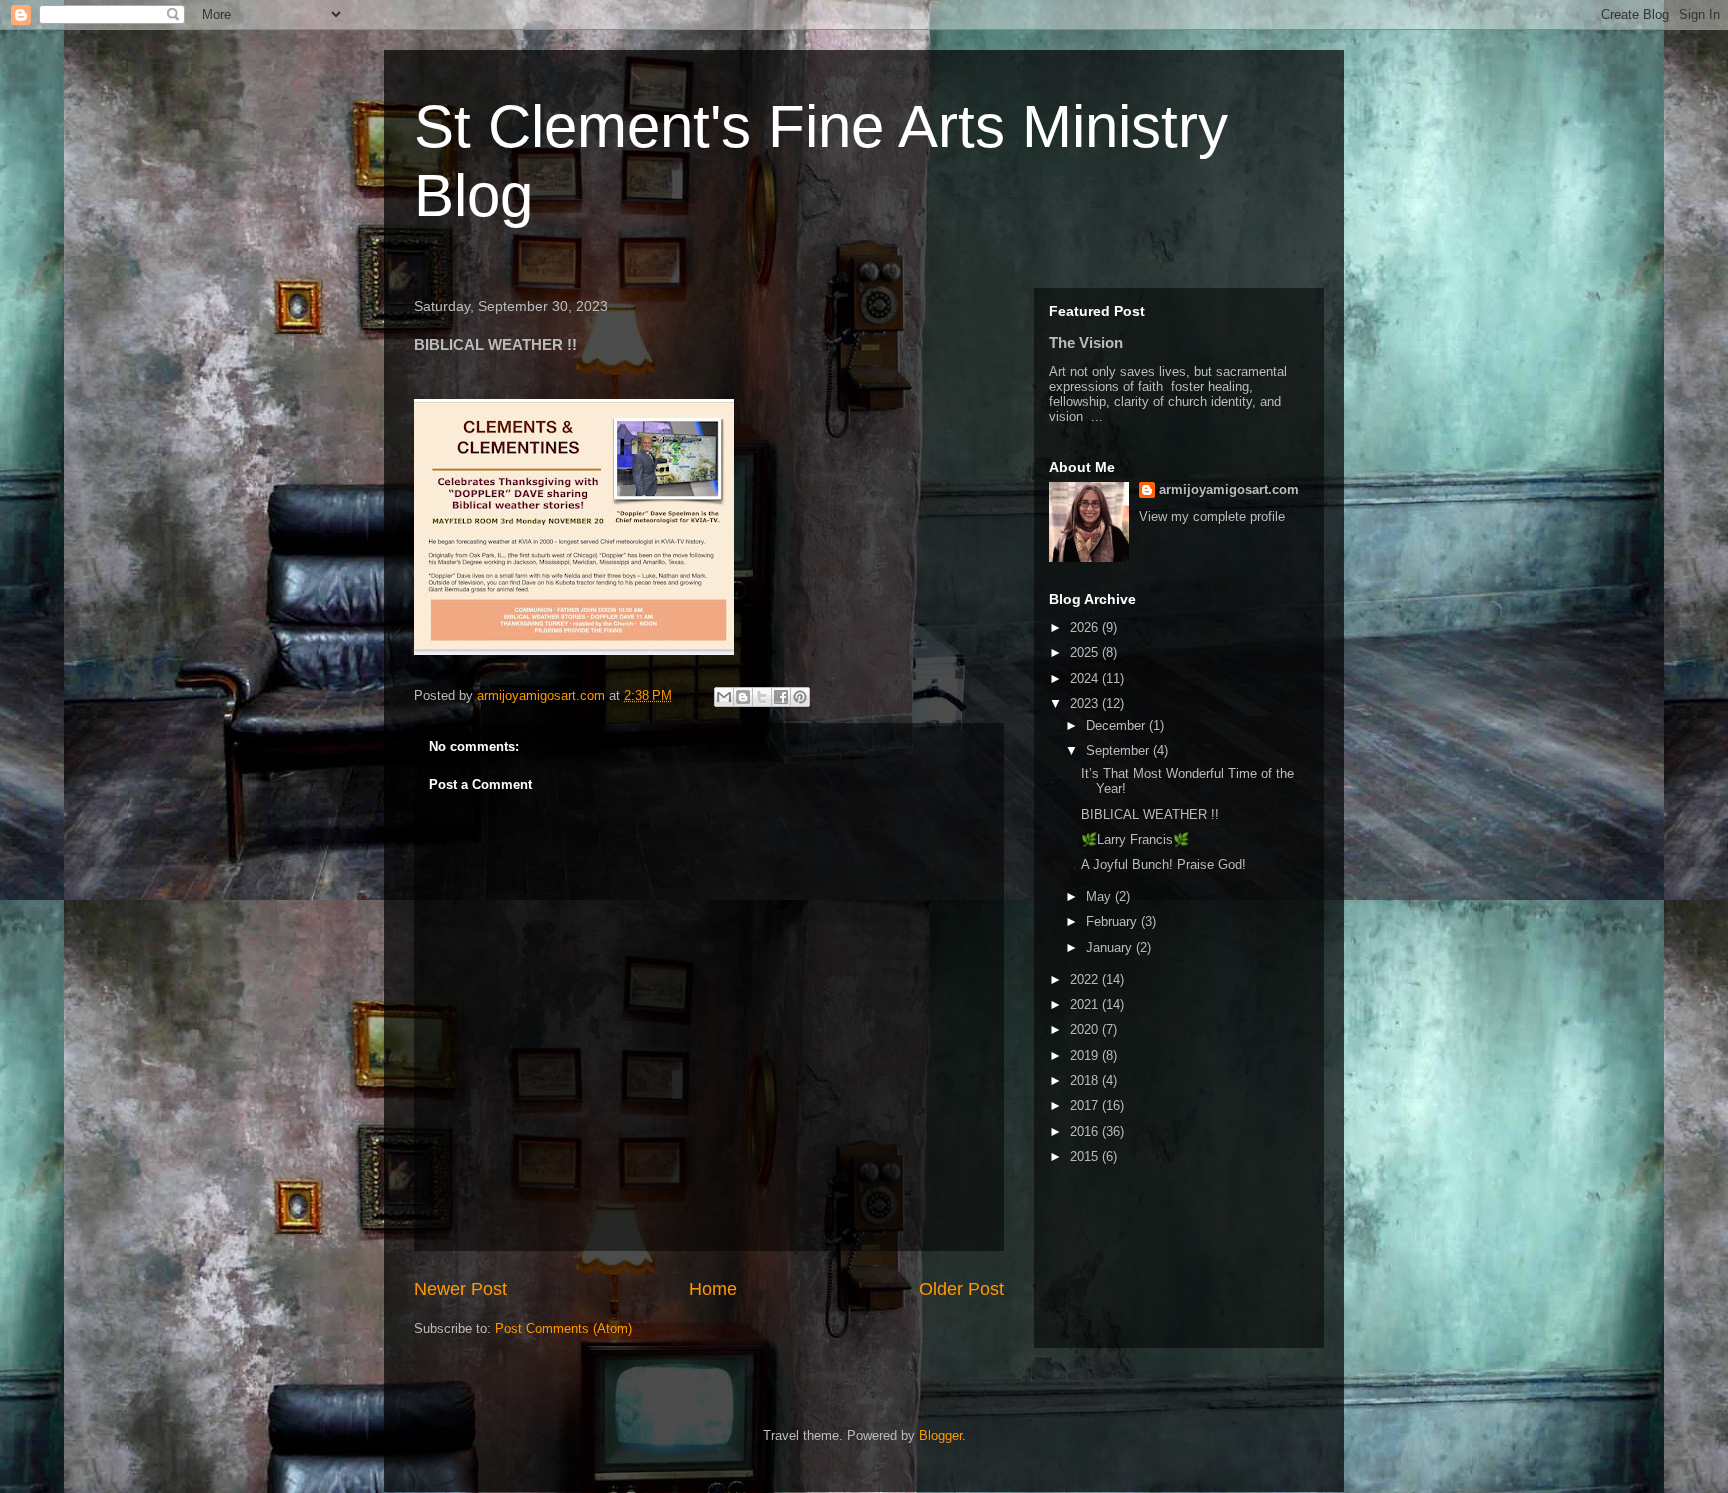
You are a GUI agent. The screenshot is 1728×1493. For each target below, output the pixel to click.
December (1117, 725)
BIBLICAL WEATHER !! (1150, 814)
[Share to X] (762, 697)
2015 (1086, 1156)
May (1100, 896)
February (1113, 921)
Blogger (940, 1435)
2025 (1086, 652)
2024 (1086, 678)
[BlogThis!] (743, 697)
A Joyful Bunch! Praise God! (1163, 864)
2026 (1086, 627)
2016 (1086, 1131)
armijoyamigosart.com (1229, 489)
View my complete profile (1212, 516)
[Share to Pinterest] (800, 697)
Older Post (961, 1289)
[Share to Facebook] (781, 697)
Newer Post (460, 1289)
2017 (1086, 1105)
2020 (1086, 1029)
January (1111, 947)
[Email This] (724, 697)
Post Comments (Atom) (563, 1328)
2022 (1086, 979)
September (1119, 750)
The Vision (1086, 342)
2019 (1086, 1055)
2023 (1086, 703)
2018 (1086, 1080)
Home (713, 1289)
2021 (1086, 1004)
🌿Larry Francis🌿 (1135, 839)
